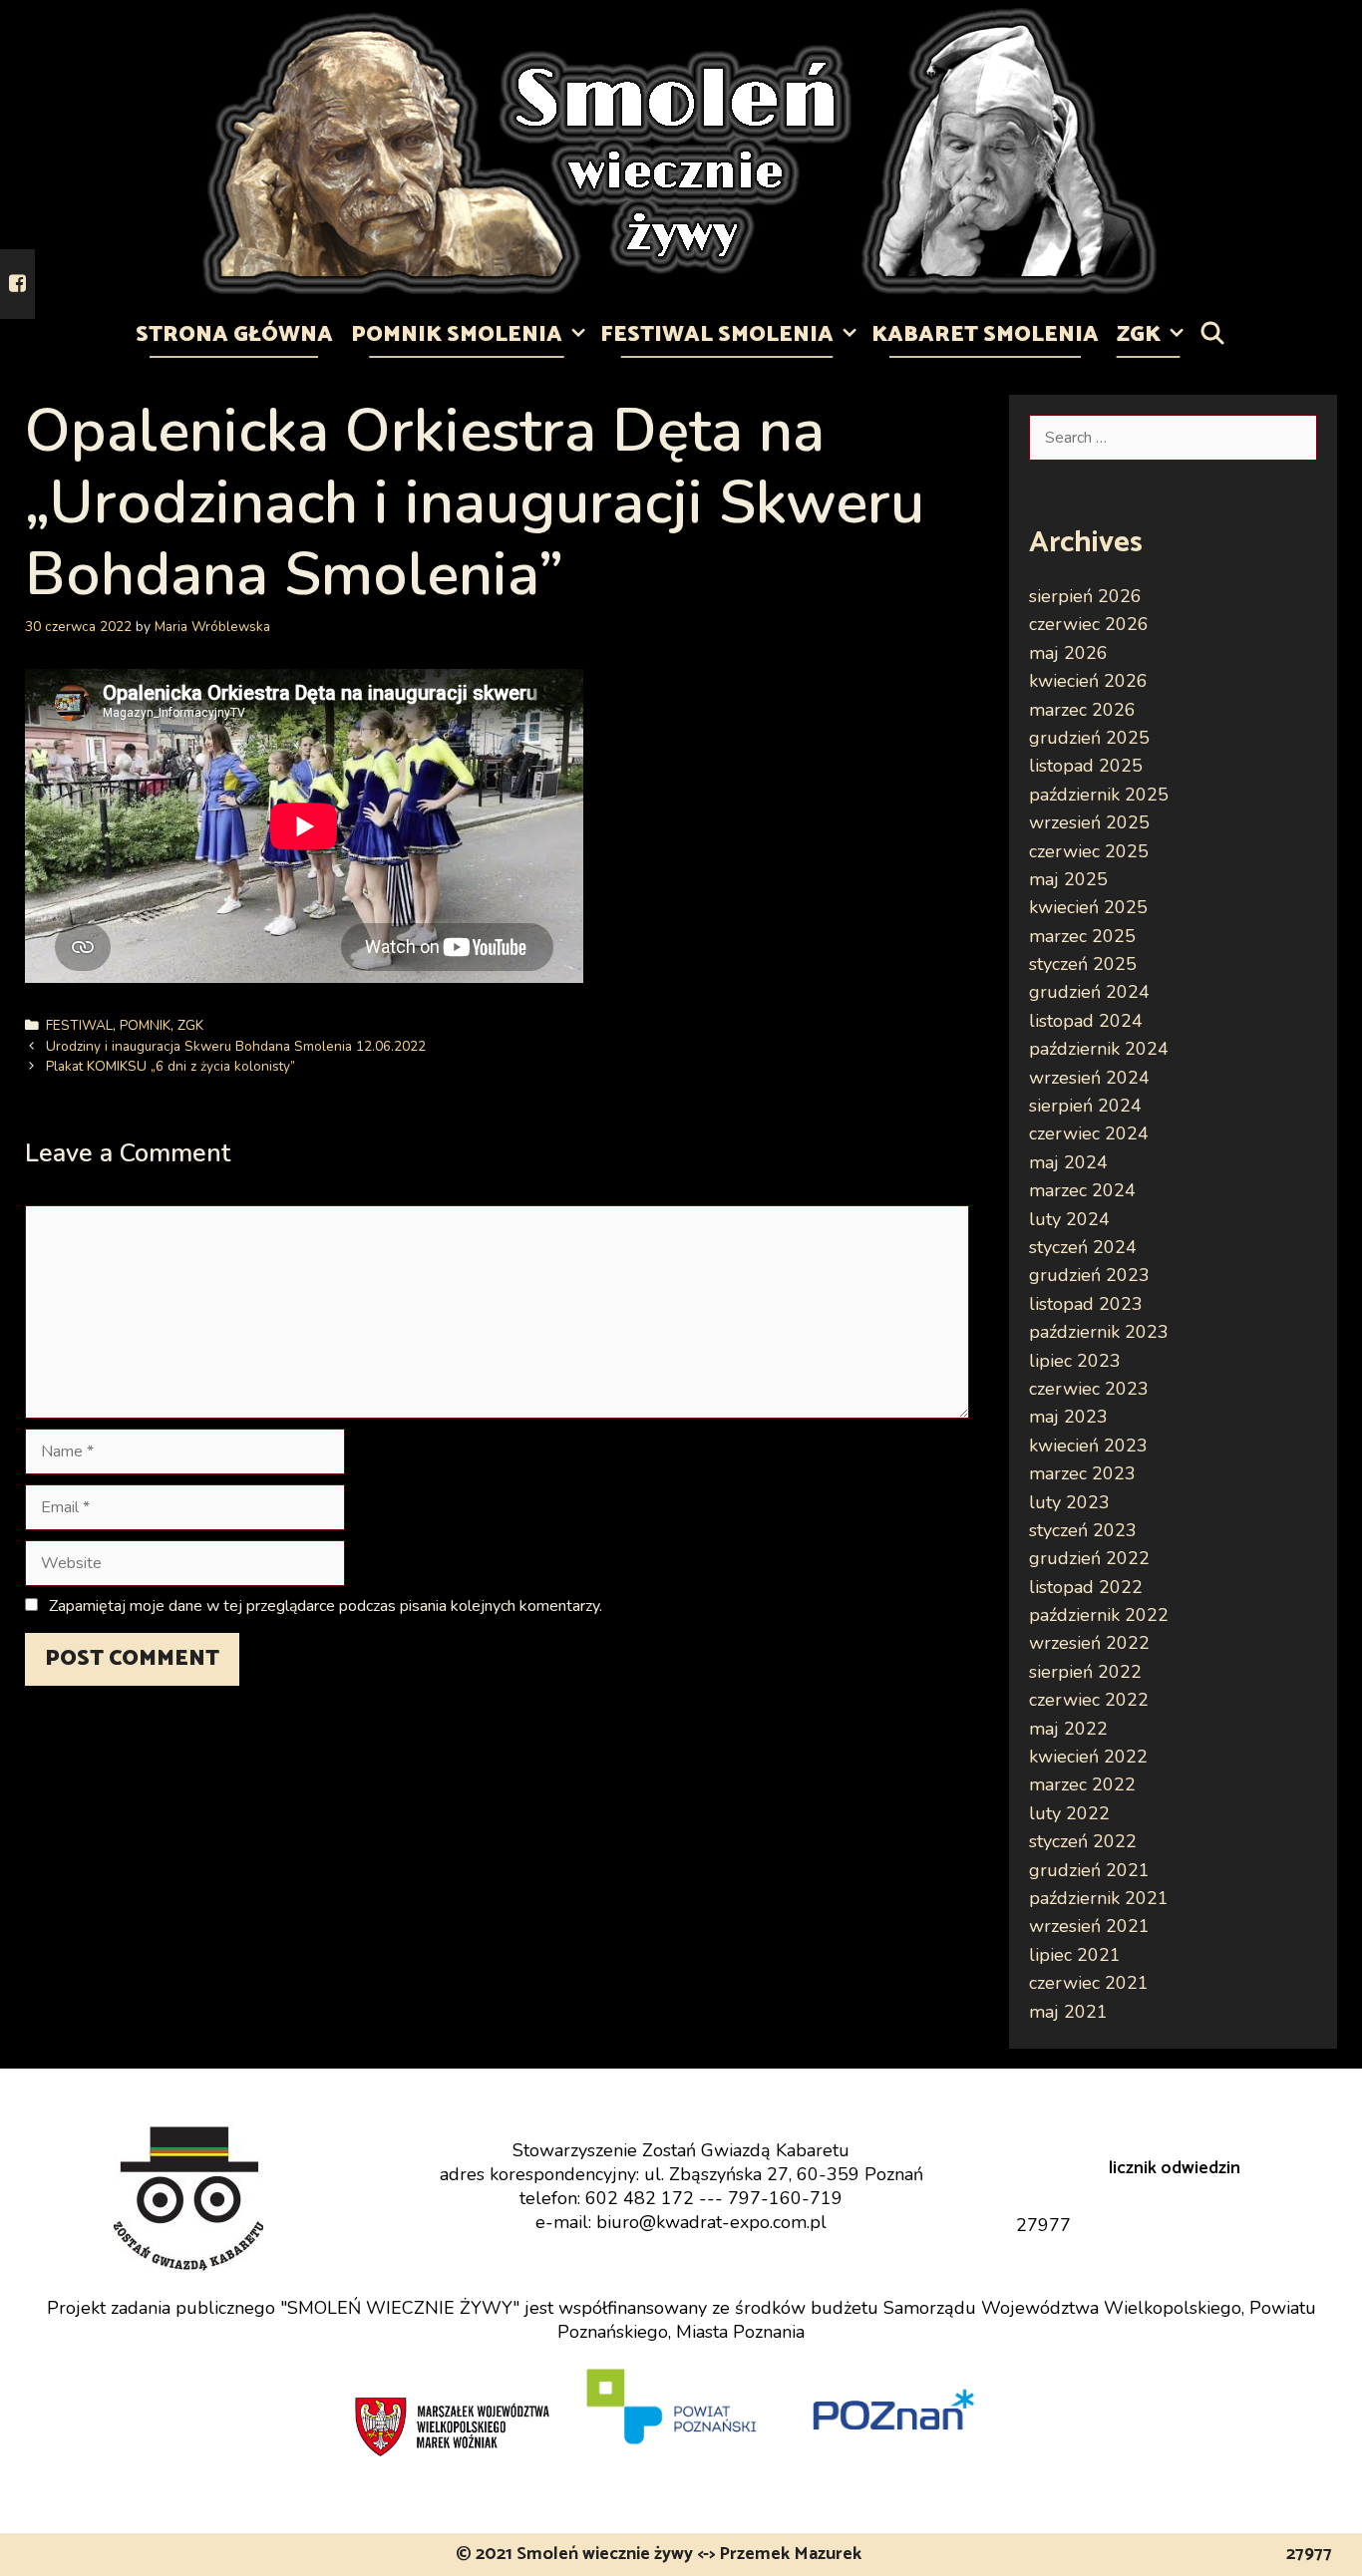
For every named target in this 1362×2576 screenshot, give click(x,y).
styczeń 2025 (1083, 964)
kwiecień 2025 (1088, 907)
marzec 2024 (1082, 1190)
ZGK (1139, 335)
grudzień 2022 (1089, 1558)
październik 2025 (1099, 795)
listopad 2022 (1086, 1587)
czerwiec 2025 (1089, 851)
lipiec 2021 (1075, 1955)
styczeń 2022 (1083, 1841)
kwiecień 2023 (1088, 1446)
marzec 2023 (1082, 1473)
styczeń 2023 (1083, 1530)
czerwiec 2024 (1089, 1133)
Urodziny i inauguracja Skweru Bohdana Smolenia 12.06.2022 (236, 1046)
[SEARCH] (1212, 335)
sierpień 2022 (1085, 1672)
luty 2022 (1069, 1813)
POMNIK (145, 1025)
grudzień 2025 (1089, 738)
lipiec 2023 (1075, 1361)
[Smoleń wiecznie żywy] (681, 151)
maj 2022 (1068, 1729)
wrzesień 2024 (1089, 1078)
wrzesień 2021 (1089, 1926)
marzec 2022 (1082, 1784)
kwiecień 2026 (1088, 681)
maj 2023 (1068, 1417)
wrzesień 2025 (1089, 822)
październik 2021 (1099, 1898)
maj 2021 (1068, 2012)
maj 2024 (1068, 1162)
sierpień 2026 (1085, 596)
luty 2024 (1069, 1219)
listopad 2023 (1086, 1304)
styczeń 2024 (1083, 1247)
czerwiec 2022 (1089, 1700)
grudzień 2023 (1089, 1275)
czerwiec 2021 (1089, 1983)
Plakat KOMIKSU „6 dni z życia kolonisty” (170, 1066)
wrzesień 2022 (1089, 1643)
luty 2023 (1069, 1502)
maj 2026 (1068, 653)
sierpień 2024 (1085, 1106)
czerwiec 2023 (1089, 1389)
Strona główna (234, 335)
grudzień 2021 (1089, 1870)
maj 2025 (1068, 879)
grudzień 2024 (1089, 992)
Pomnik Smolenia (457, 335)
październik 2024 (1099, 1049)
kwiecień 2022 (1088, 1757)
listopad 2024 (1086, 1021)
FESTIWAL (79, 1025)
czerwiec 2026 (1089, 624)
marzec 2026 (1082, 710)
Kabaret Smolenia (985, 335)
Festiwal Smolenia (717, 335)
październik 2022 (1099, 1615)
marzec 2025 (1082, 936)
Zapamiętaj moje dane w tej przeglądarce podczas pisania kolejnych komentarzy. (326, 1606)
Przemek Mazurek (790, 2554)
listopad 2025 (1086, 766)
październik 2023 (1099, 1332)
